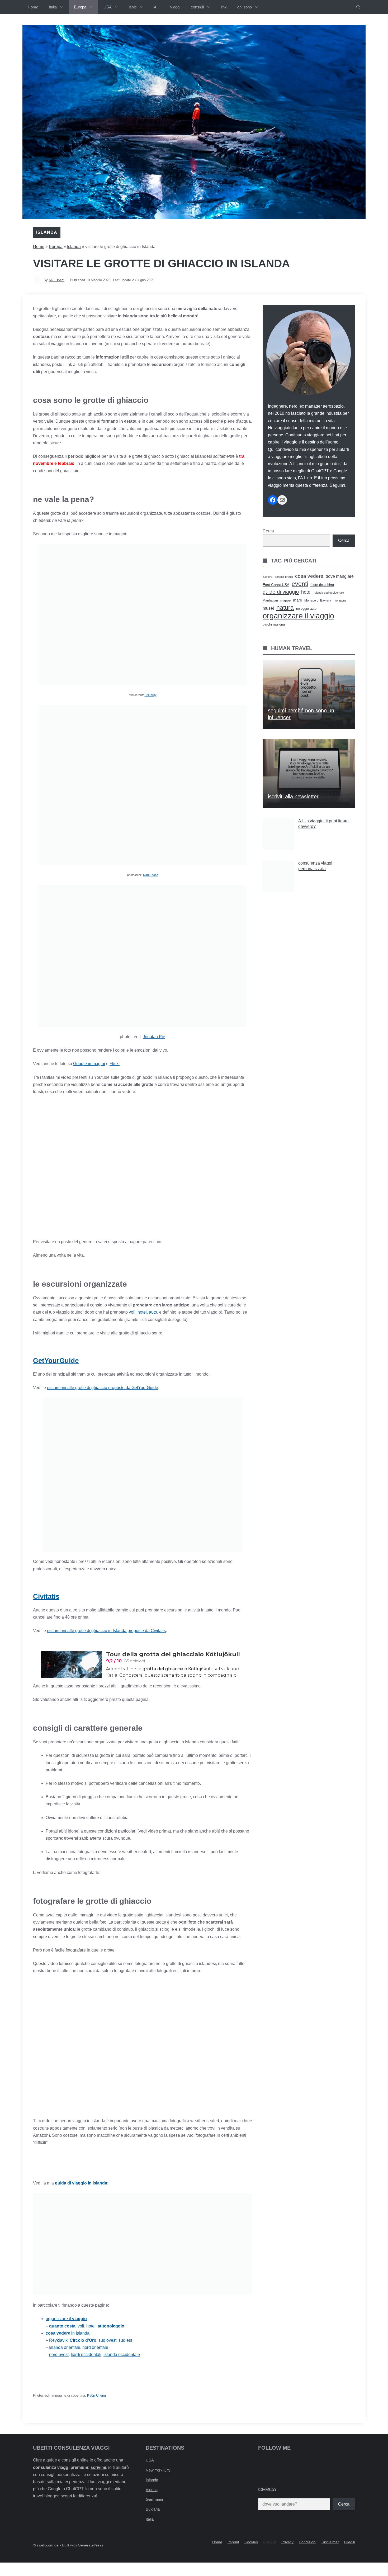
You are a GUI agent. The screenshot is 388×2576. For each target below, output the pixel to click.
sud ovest (107, 2340)
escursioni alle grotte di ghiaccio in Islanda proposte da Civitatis (106, 1631)
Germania (154, 2499)
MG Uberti (57, 280)
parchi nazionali (275, 624)
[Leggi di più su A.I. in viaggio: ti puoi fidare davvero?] (309, 834)
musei (268, 608)
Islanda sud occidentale (329, 593)
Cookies (251, 2542)
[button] (358, 7)
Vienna (152, 2490)
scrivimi (98, 2467)
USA (108, 7)
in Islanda (68, 2333)
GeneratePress (91, 2545)
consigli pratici (284, 577)
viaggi (175, 7)
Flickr (115, 1064)
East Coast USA (276, 585)
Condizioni (307, 2542)
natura (285, 608)
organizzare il (66, 2319)
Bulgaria (153, 2509)
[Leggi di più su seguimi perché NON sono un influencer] (309, 694)
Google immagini (89, 1064)
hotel (142, 1312)
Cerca (268, 531)
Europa (80, 7)
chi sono (245, 7)
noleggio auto (306, 609)
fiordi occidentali (86, 2355)
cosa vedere (309, 576)
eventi (300, 584)
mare (297, 600)
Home (33, 7)
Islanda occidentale (122, 2355)
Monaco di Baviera (318, 600)
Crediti (350, 2542)
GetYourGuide (56, 1361)
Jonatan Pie (154, 1037)
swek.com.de (48, 2545)
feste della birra (322, 585)
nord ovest (59, 2355)
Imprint (233, 2542)
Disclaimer (330, 2542)
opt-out (270, 2542)
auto (153, 1312)
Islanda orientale (65, 2347)
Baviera (268, 577)
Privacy (287, 2542)
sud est (125, 2340)
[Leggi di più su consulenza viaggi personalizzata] (309, 876)
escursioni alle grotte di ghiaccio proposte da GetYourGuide (103, 1388)
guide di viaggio (281, 592)
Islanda (47, 232)
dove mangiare (340, 576)
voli (132, 1312)
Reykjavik (58, 2340)
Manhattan (270, 600)
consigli (197, 7)
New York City (158, 2470)
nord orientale (95, 2347)
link (224, 7)
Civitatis (46, 1596)
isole (133, 7)
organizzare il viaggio (298, 616)
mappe (285, 600)
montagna (340, 600)
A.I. (157, 7)
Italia (53, 7)
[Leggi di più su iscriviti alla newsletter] (309, 774)
